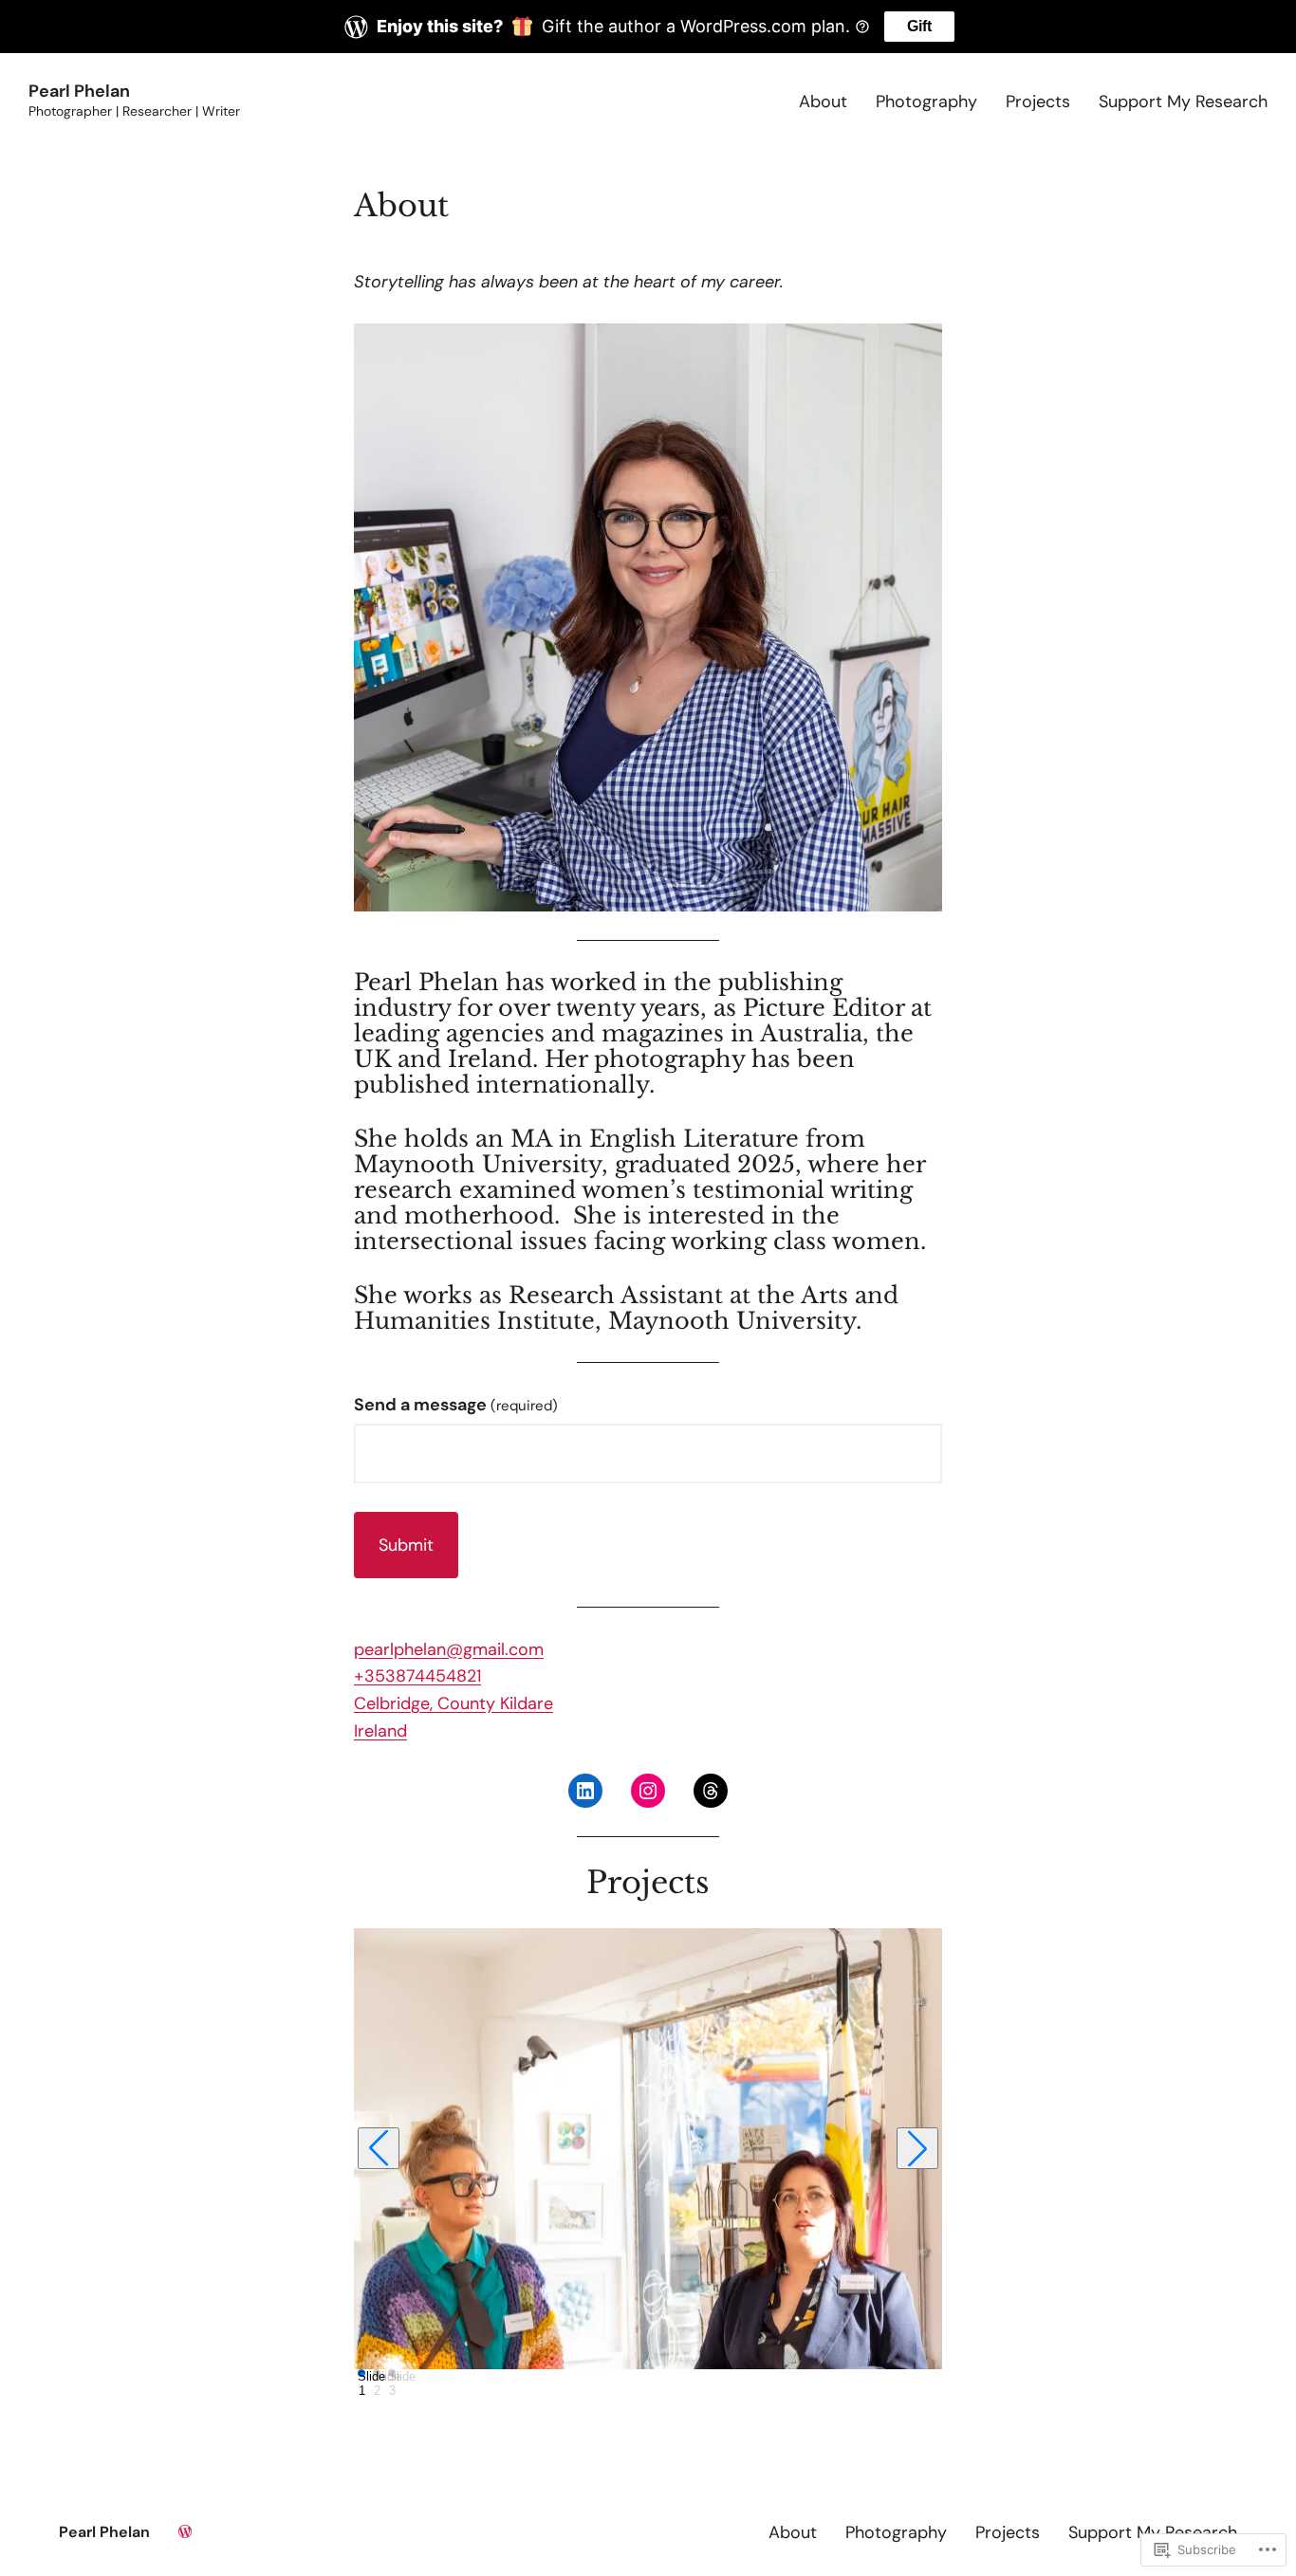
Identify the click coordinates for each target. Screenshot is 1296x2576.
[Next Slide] (917, 2148)
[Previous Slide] (379, 2148)
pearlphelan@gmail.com (449, 1649)
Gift (919, 26)
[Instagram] (648, 1791)
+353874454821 (417, 1676)
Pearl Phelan (79, 91)
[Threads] (711, 1791)
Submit (406, 1545)
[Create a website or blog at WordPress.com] (185, 2532)
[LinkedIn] (585, 1791)
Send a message (456, 1405)
